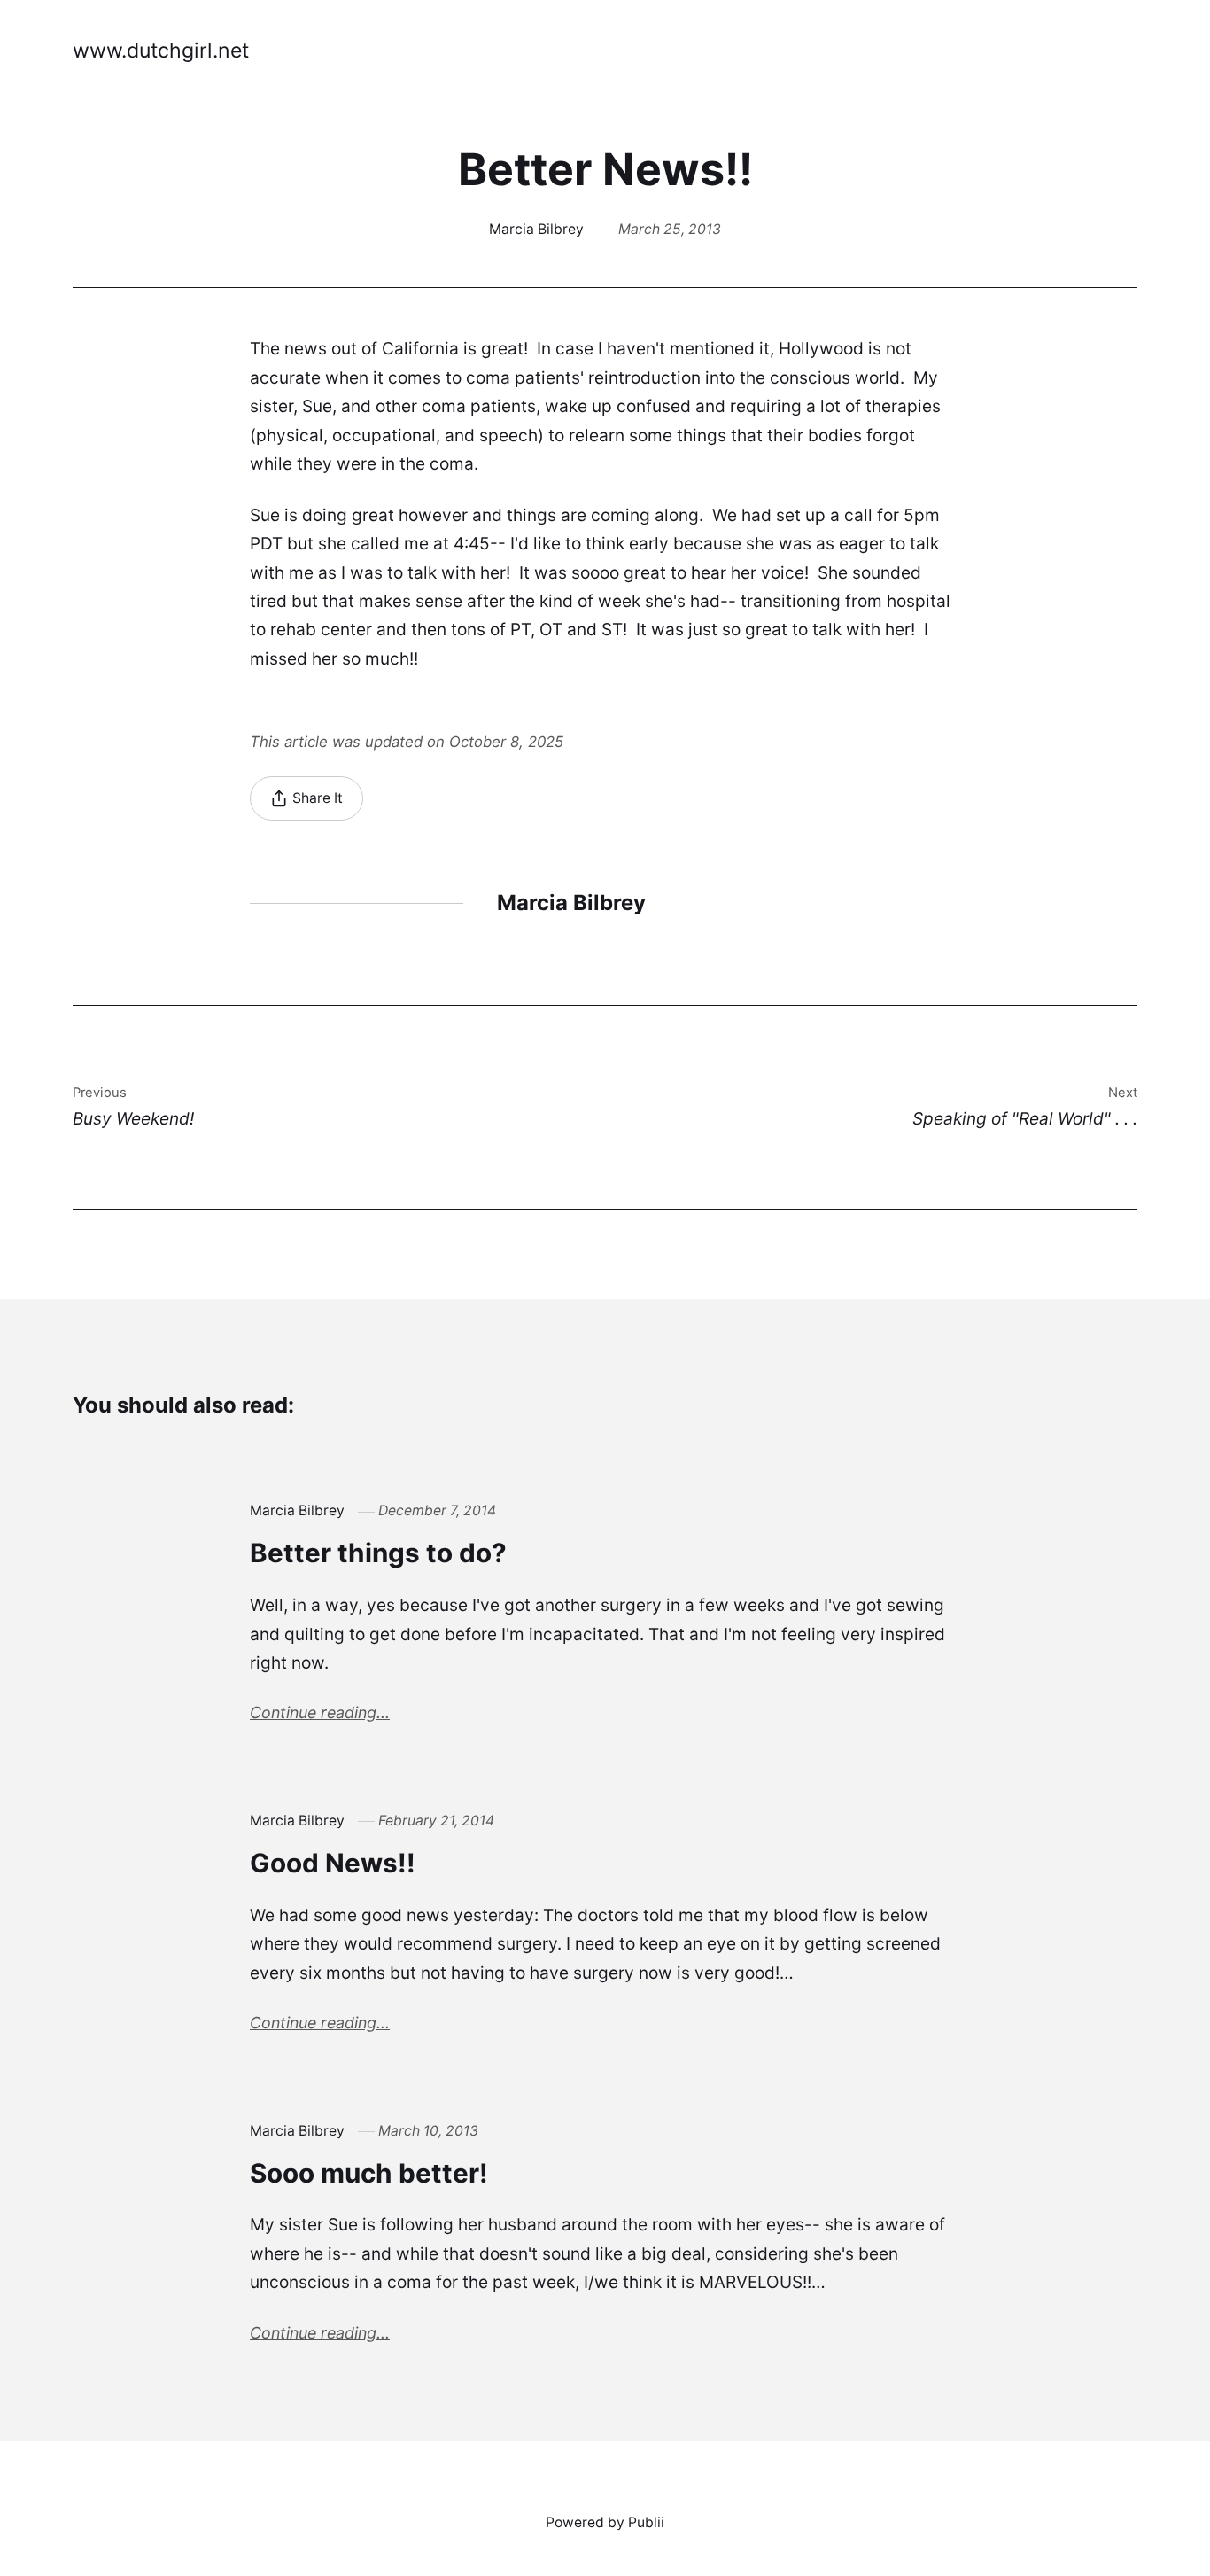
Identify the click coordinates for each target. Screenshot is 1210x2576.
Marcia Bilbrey (536, 229)
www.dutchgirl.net (161, 51)
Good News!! (333, 1863)
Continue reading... (320, 1712)
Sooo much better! (369, 2173)
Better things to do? (378, 1553)
